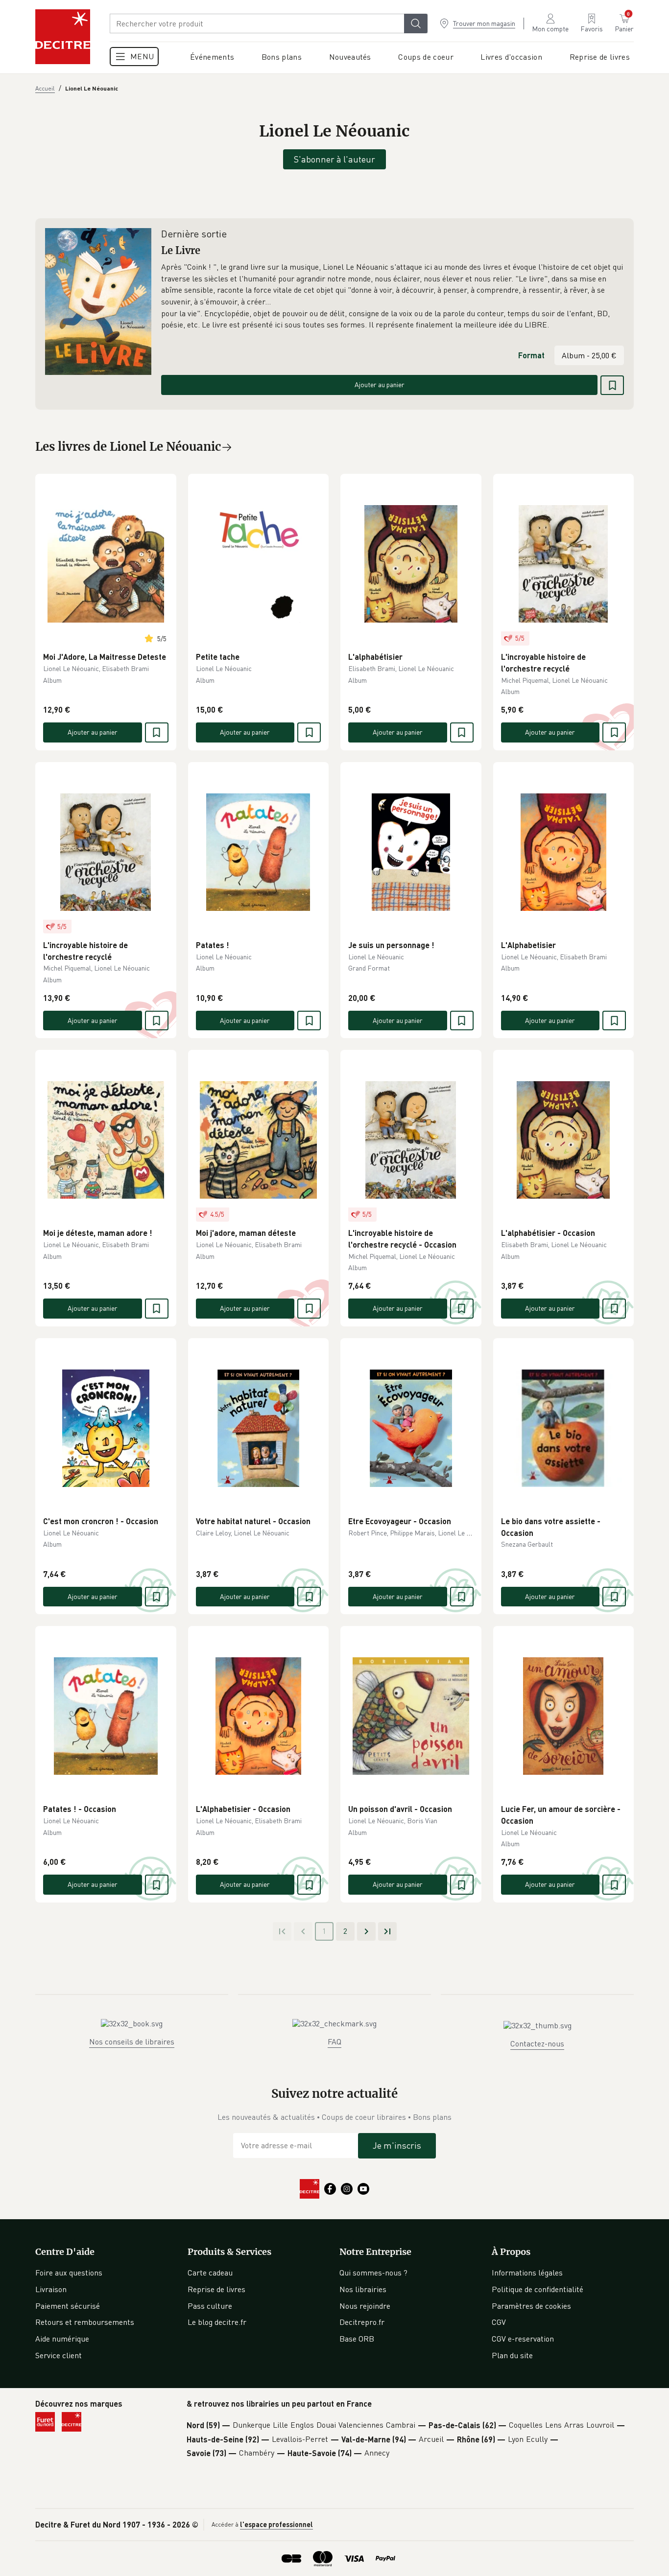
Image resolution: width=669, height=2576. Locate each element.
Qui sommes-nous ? (373, 2273)
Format (531, 355)
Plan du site (512, 2355)
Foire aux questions (69, 2273)
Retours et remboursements (85, 2322)
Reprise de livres (216, 2289)
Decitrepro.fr (362, 2322)
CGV (499, 2322)
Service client (59, 2355)
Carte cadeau (210, 2273)
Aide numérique (62, 2339)
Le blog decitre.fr (217, 2322)
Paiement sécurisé (68, 2306)
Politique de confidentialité (538, 2289)
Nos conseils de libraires (132, 2042)
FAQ (334, 2042)
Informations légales (527, 2273)
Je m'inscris (397, 2145)
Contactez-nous (537, 2043)
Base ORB (357, 2339)
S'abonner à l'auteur (334, 159)
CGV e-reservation (523, 2339)
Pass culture (210, 2306)
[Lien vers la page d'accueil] (63, 37)
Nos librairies (363, 2289)
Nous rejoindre (365, 2306)
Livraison (51, 2289)
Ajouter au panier (380, 384)
